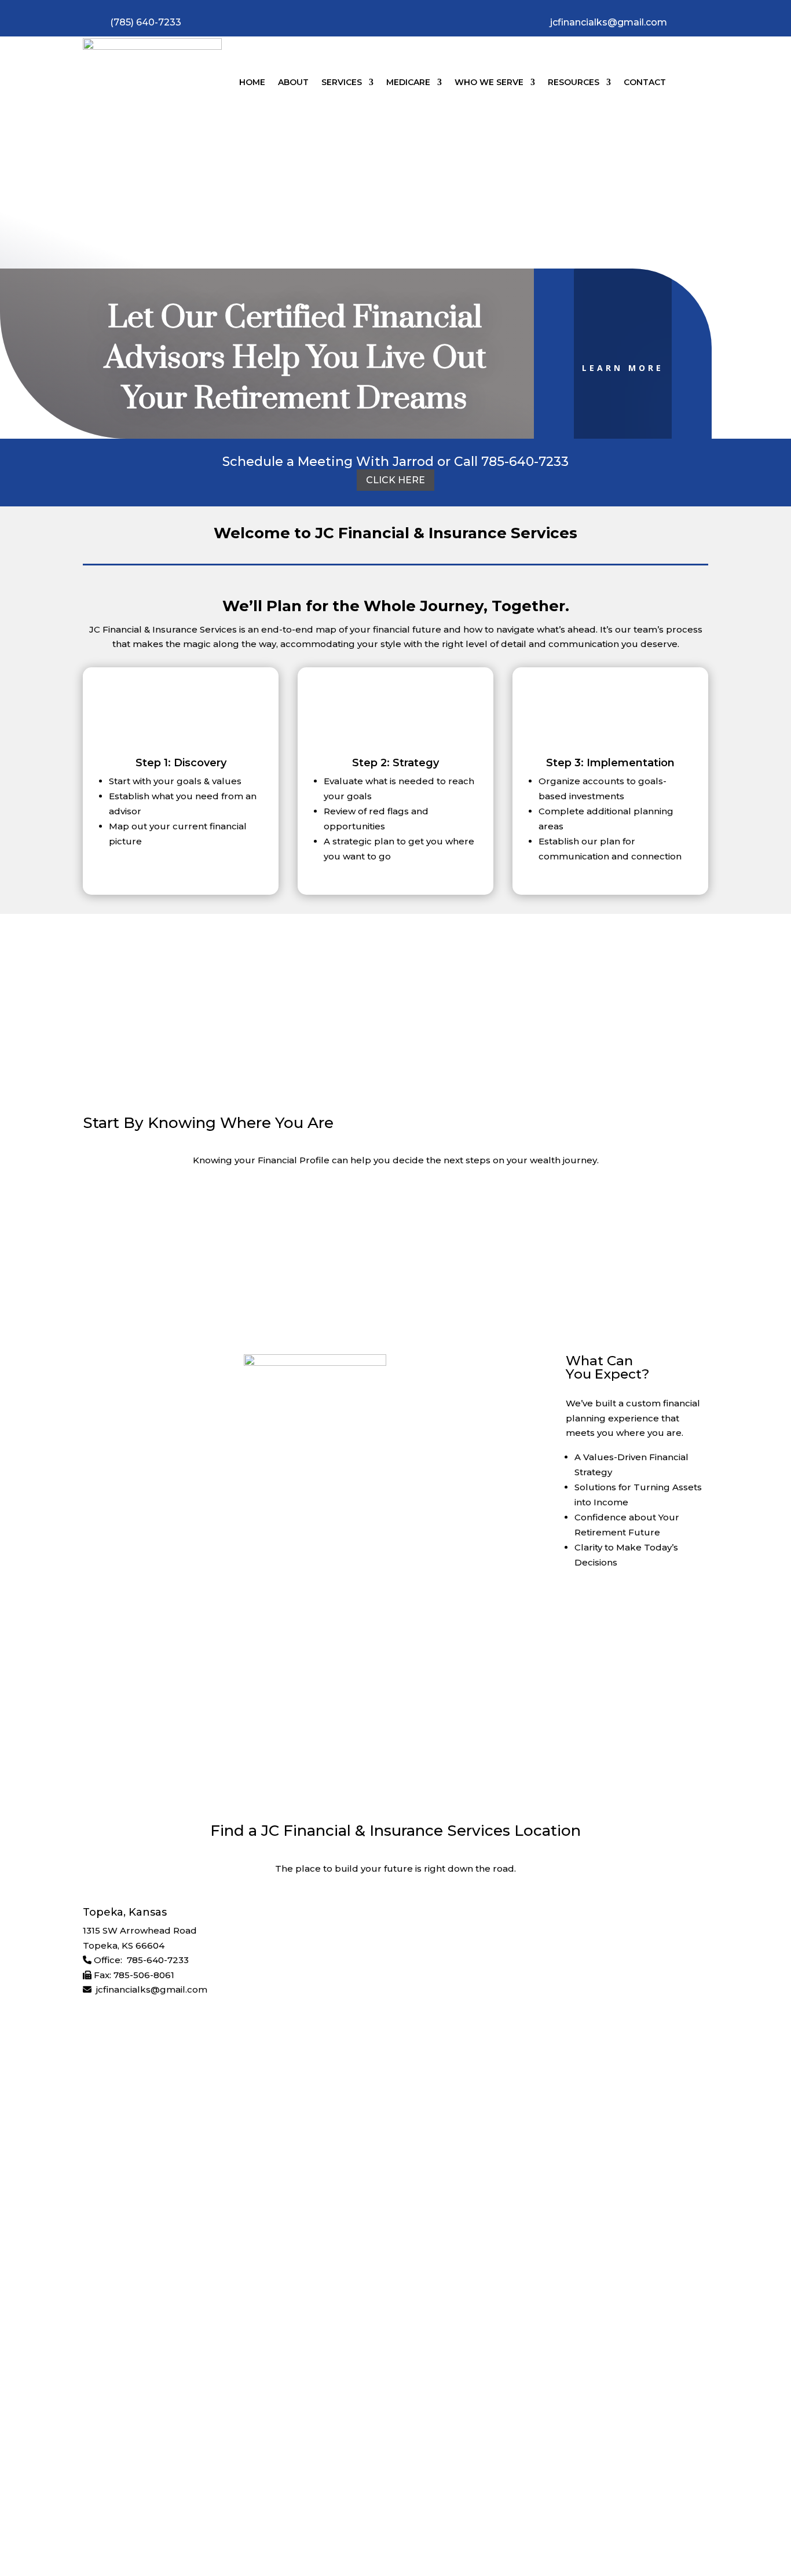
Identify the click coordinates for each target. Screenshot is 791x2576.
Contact (645, 82)
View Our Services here (637, 1612)
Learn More (623, 368)
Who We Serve (489, 82)
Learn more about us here (395, 1007)
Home (252, 82)
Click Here (395, 480)
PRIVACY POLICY (317, 2486)
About (293, 82)
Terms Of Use (467, 2486)
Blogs (334, 2396)
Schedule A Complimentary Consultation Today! (395, 1246)
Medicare (408, 82)
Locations (180, 2396)
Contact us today (208, 1715)
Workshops (285, 2396)
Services (342, 82)
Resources (574, 82)
